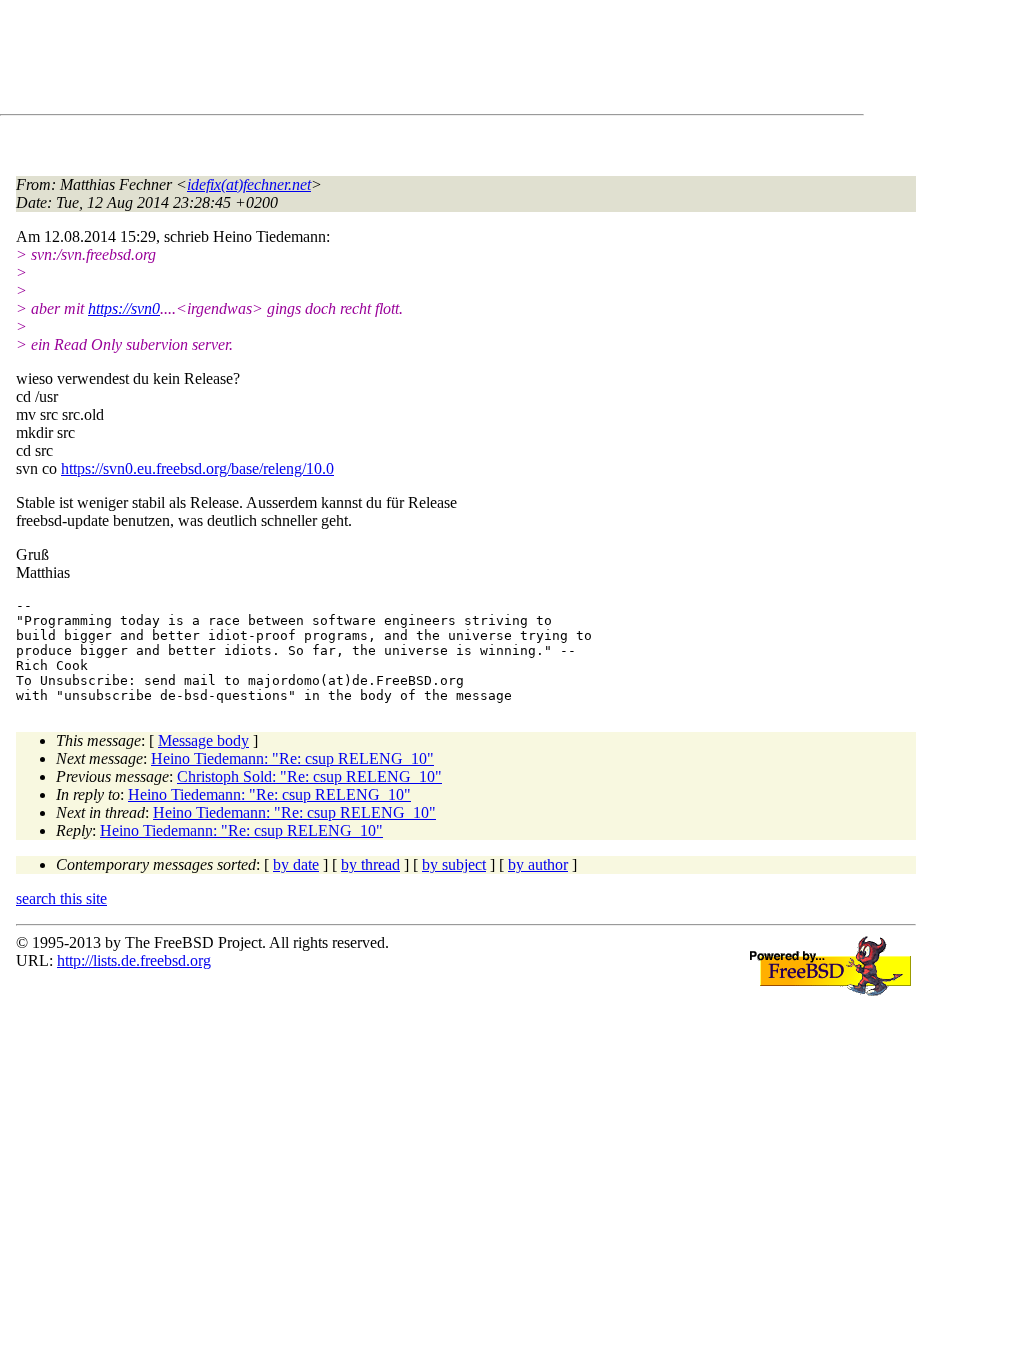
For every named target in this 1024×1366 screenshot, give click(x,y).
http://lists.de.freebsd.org (134, 960)
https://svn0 (124, 308)
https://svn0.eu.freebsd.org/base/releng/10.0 (197, 468)
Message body (203, 740)
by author (538, 864)
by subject (454, 864)
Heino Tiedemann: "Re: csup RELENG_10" (292, 758)
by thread (370, 864)
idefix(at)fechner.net (249, 184)
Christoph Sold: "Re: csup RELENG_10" (309, 776)
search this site (61, 898)
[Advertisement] (380, 61)
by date (296, 864)
